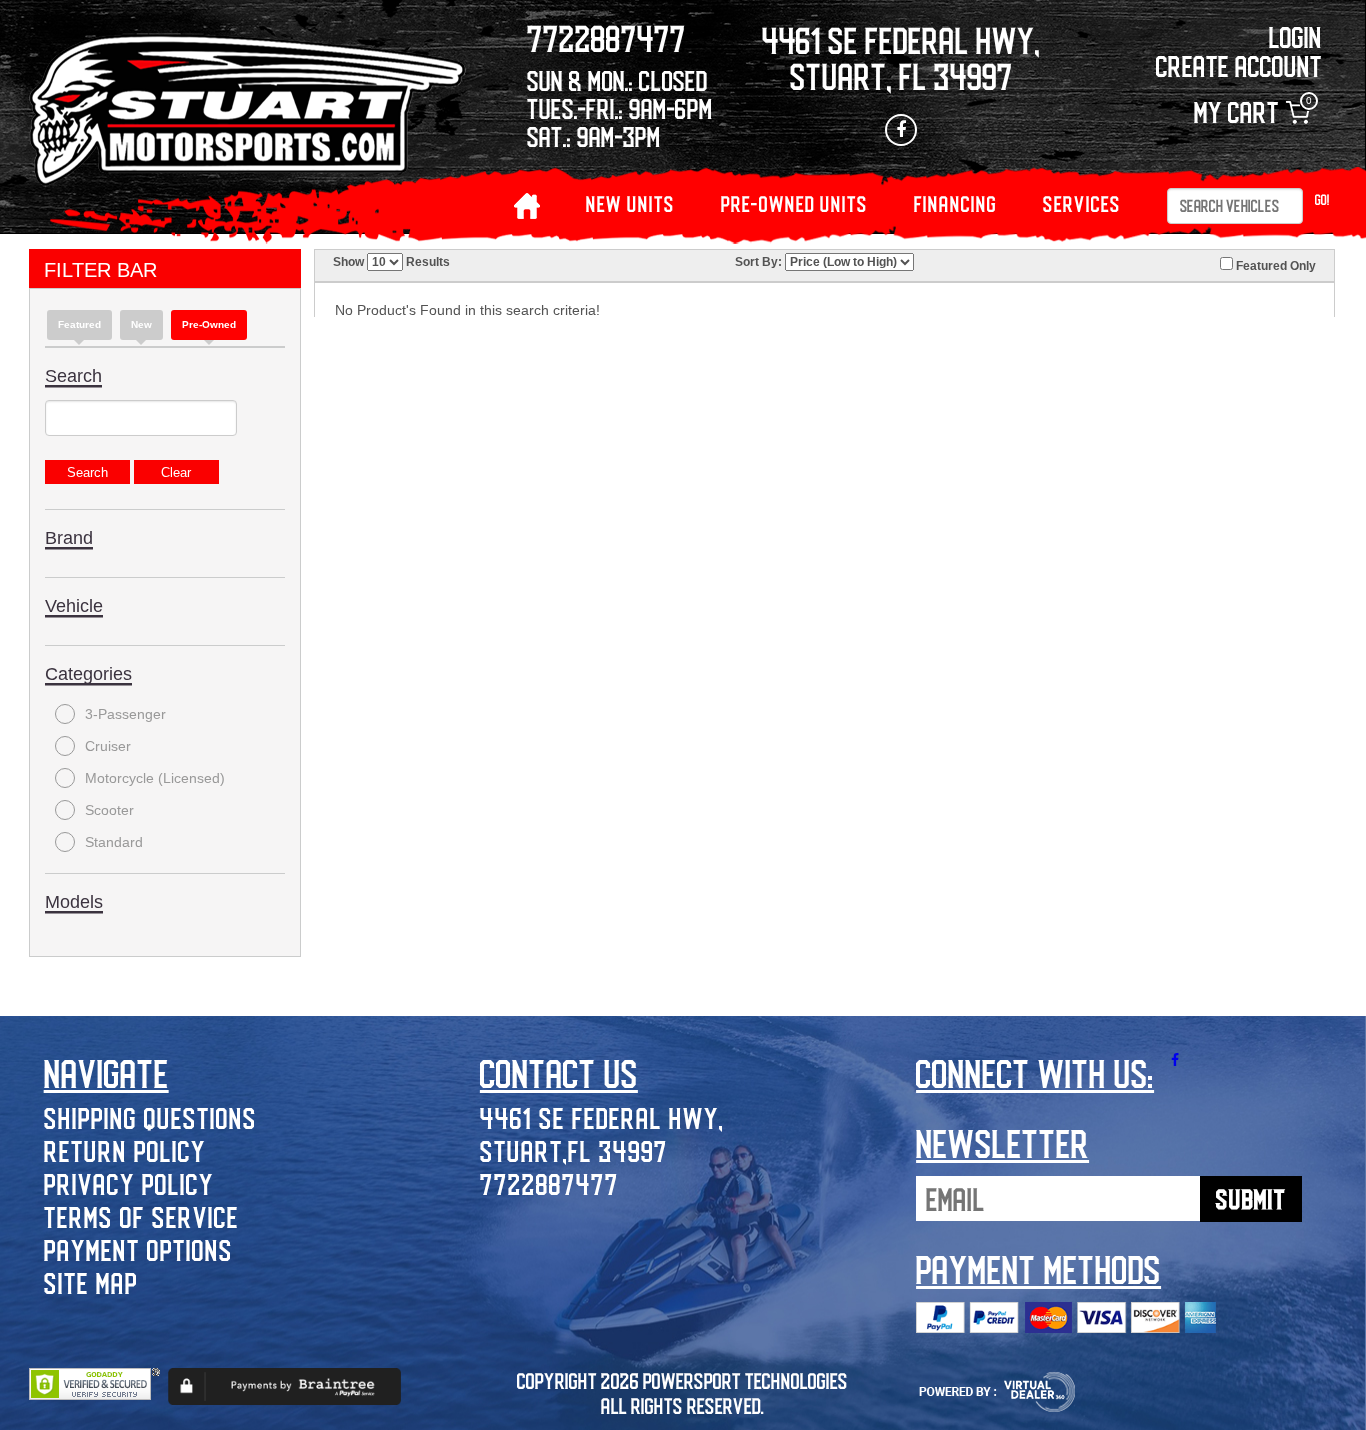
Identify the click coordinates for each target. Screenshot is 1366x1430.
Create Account (1239, 65)
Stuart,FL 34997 (574, 1150)
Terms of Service (141, 1216)
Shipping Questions (150, 1117)
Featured (79, 324)
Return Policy (125, 1150)
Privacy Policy (129, 1183)
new (141, 324)
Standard (114, 842)
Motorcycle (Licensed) (155, 778)
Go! (1322, 199)
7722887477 (549, 1183)
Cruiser (108, 746)
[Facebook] (901, 130)
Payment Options (138, 1249)
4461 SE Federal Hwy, (602, 1117)
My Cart (1252, 112)
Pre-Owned (209, 324)
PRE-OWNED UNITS (794, 203)
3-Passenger (125, 714)
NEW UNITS (630, 203)
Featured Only (1274, 266)
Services (1082, 203)
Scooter (109, 810)
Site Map (91, 1282)
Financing (955, 203)
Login (1295, 36)
